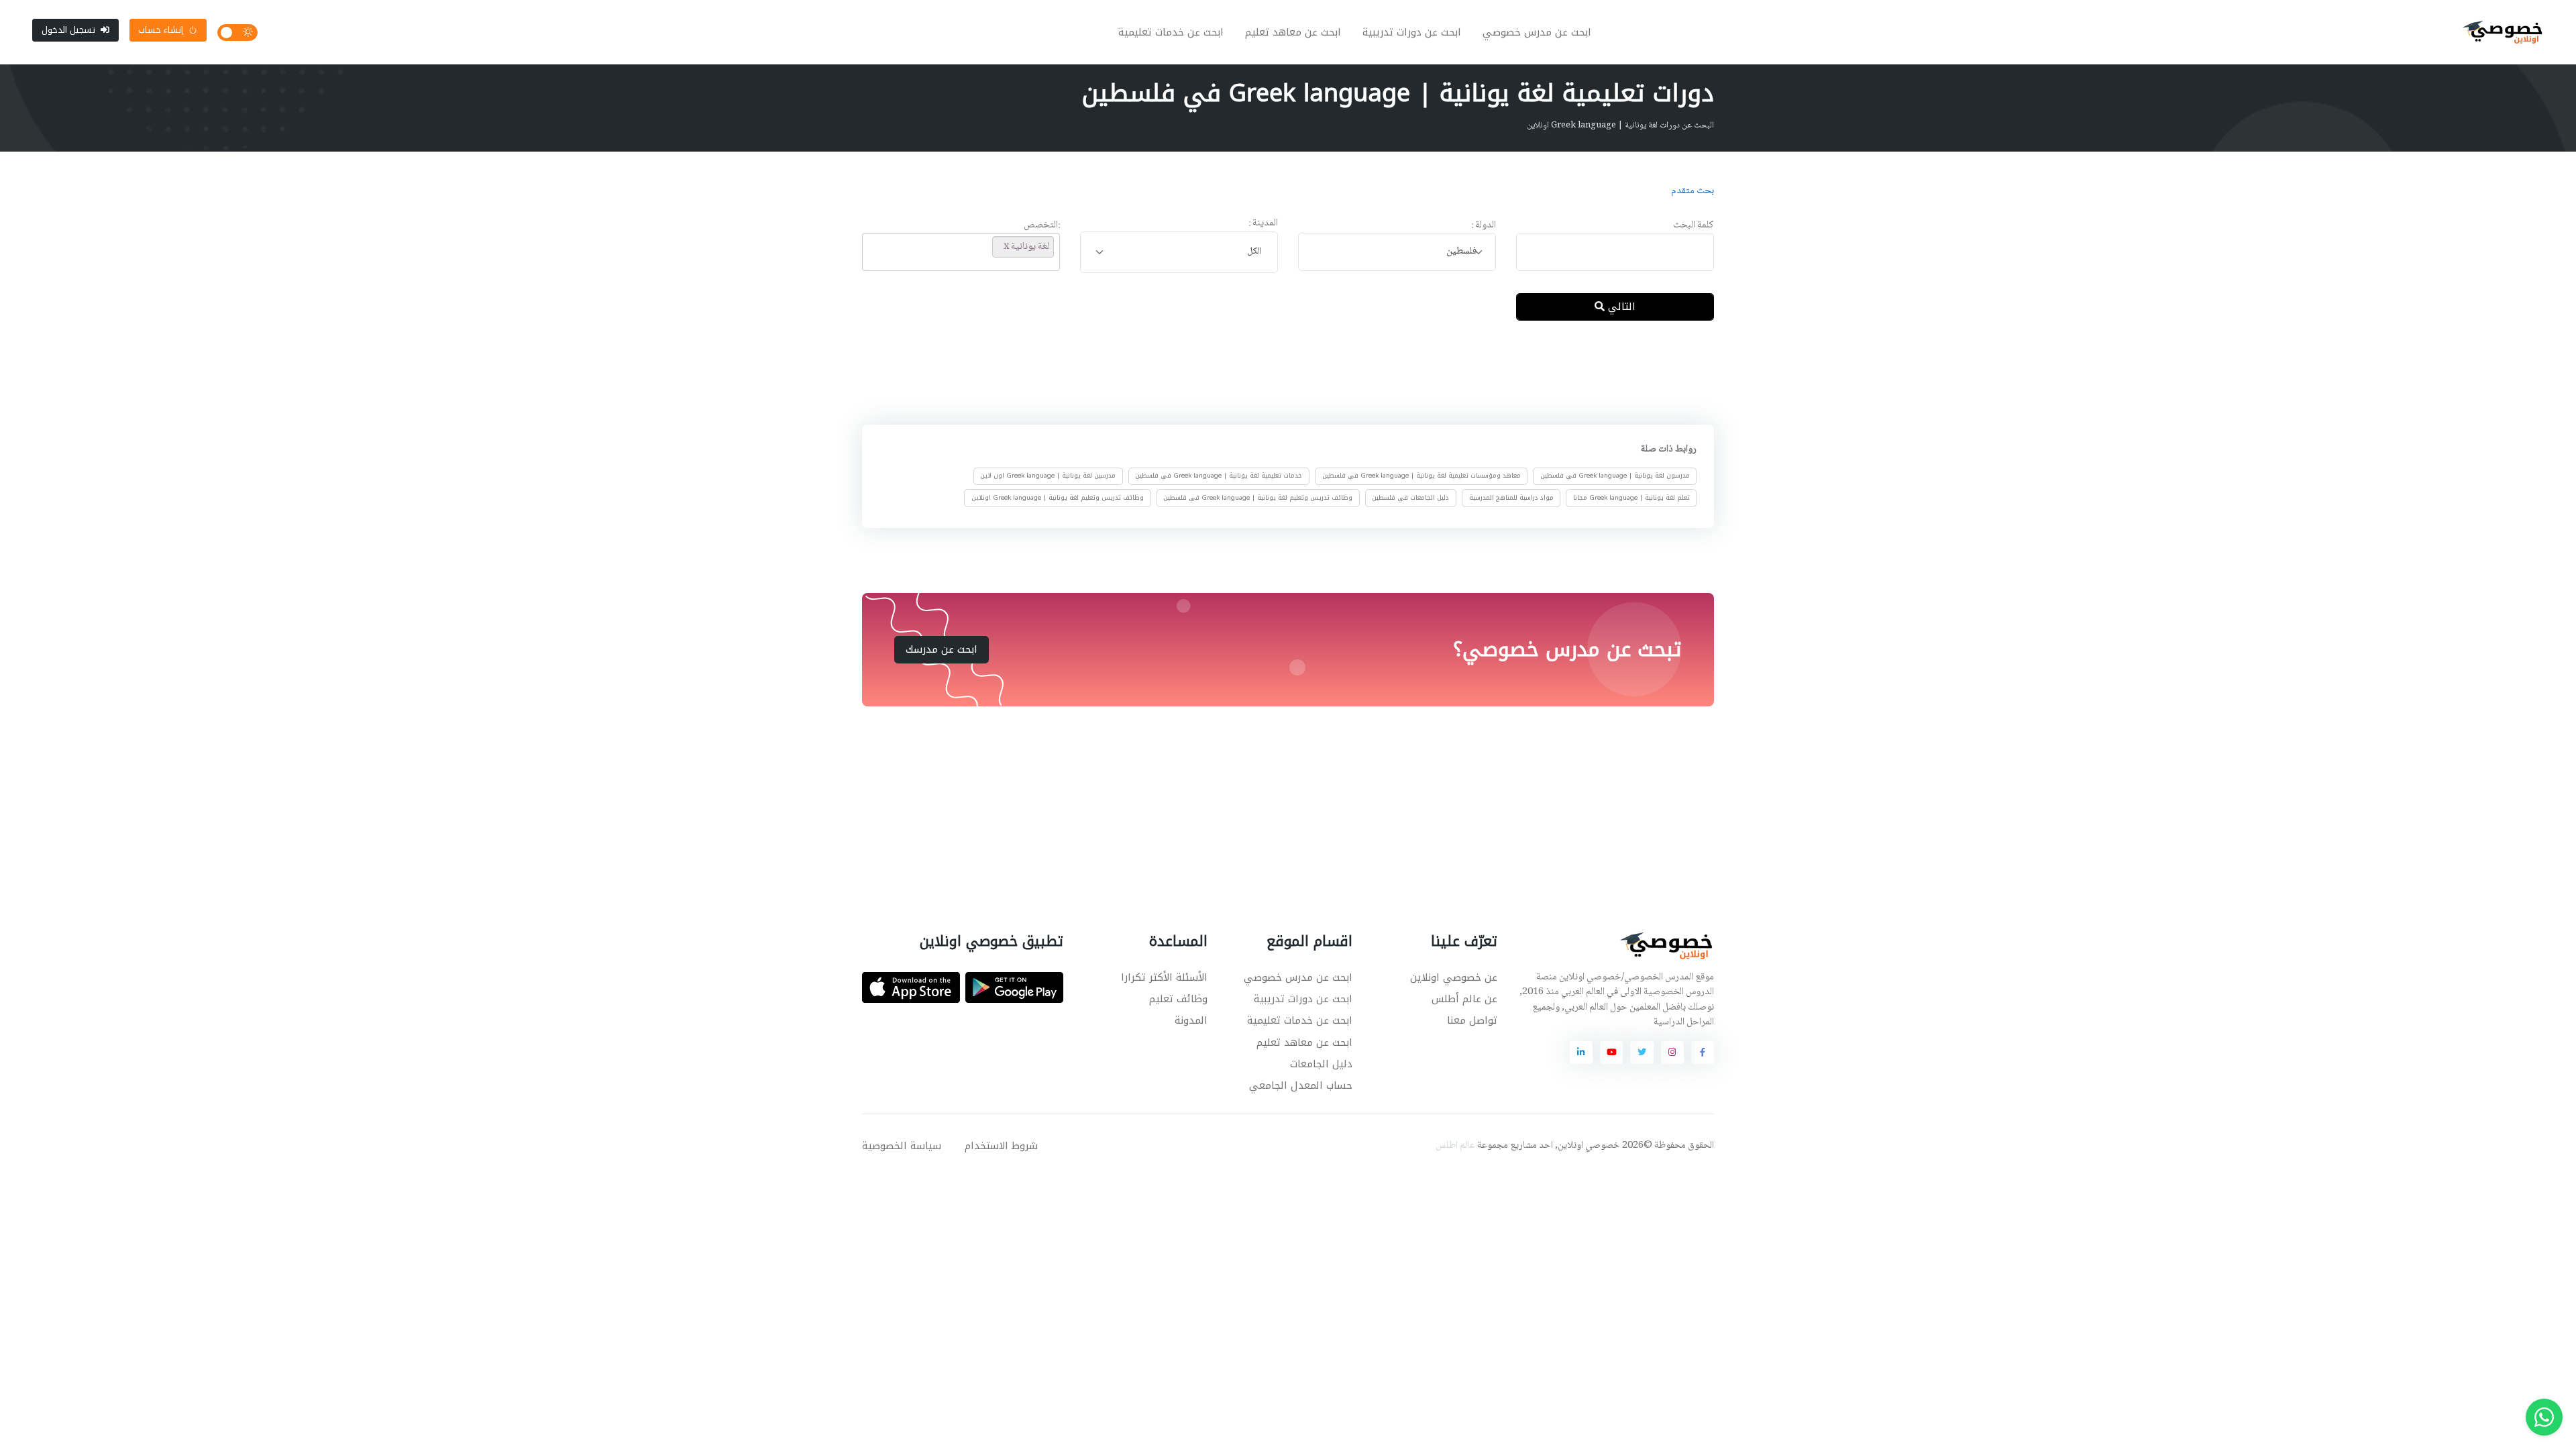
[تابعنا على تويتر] (1642, 1053)
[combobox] (1397, 252)
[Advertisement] (1278, 375)
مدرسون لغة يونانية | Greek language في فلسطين (1615, 476)
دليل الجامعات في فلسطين (1410, 498)
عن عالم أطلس (1464, 999)
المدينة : (1263, 224)
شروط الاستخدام (1001, 1146)
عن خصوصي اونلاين (1454, 977)
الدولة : (1484, 226)
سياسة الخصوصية (902, 1146)
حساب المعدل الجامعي (1301, 1085)
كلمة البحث (1694, 226)
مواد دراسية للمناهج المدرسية (1511, 498)
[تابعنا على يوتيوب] (1611, 1053)
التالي (1620, 307)
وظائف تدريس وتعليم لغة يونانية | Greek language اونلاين (1058, 498)
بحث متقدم (1693, 191)
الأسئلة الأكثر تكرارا (1164, 977)
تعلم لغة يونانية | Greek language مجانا (1631, 498)
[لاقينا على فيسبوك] (1703, 1053)
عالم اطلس (1455, 1146)
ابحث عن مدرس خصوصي (1537, 32)
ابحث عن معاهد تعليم (1293, 32)
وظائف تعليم (1178, 999)
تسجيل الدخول (68, 30)
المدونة (1191, 1020)
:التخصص (1042, 226)
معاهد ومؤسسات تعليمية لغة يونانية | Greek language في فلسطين (1421, 476)
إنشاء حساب (161, 30)
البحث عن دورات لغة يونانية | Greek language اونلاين (1620, 125)
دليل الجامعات (1321, 1064)
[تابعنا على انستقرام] (1672, 1053)
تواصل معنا (1472, 1020)
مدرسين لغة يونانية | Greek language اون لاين (1048, 476)
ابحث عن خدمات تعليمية (1171, 32)
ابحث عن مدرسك (942, 649)
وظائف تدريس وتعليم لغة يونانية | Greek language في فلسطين (1258, 498)
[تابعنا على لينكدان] (1581, 1053)
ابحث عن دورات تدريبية (1412, 32)
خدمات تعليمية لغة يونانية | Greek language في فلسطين (1219, 476)
